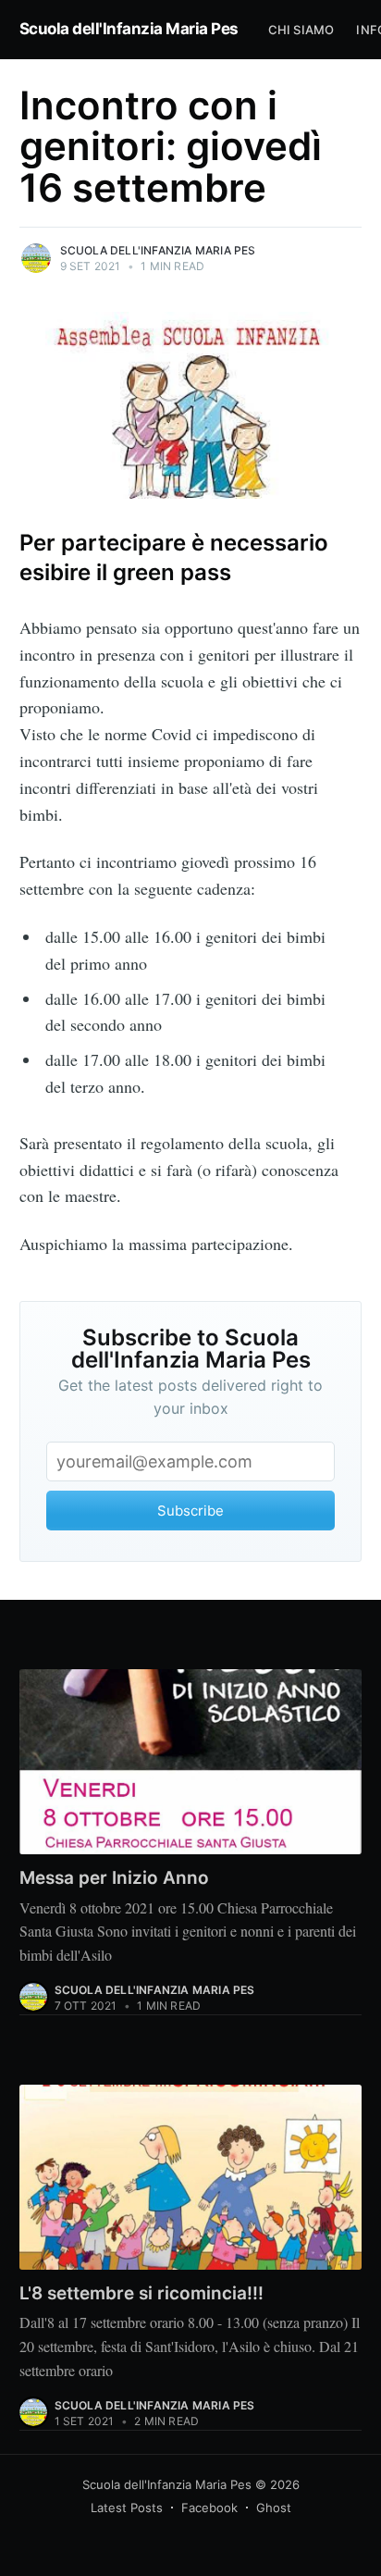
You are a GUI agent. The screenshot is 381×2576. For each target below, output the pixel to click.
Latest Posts (127, 2508)
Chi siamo (301, 30)
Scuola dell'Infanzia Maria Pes (129, 29)
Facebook (209, 2508)
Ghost (274, 2508)
